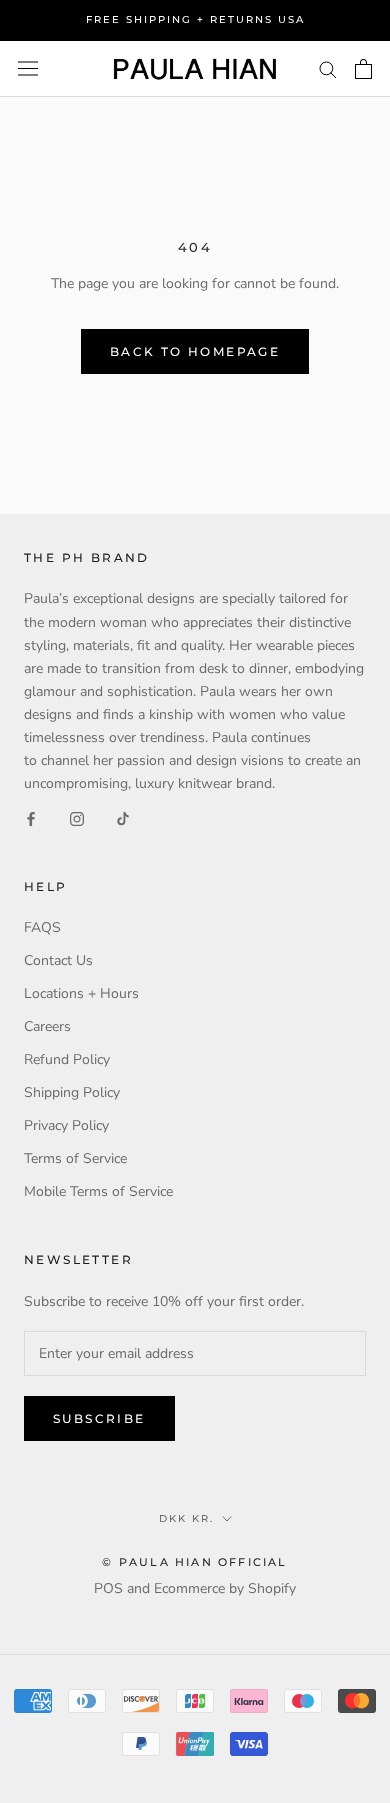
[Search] (328, 68)
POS (108, 1588)
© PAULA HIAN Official (194, 1562)
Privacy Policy (66, 1125)
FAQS (42, 927)
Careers (47, 1026)
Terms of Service (75, 1158)
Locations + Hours (81, 993)
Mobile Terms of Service (98, 1191)
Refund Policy (67, 1059)
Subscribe (99, 1418)
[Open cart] (363, 69)
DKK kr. (186, 1518)
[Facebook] (31, 817)
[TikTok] (123, 817)
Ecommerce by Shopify (225, 1588)
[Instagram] (77, 817)
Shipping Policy (72, 1092)
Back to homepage (195, 351)
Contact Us (58, 960)
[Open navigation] (28, 68)
